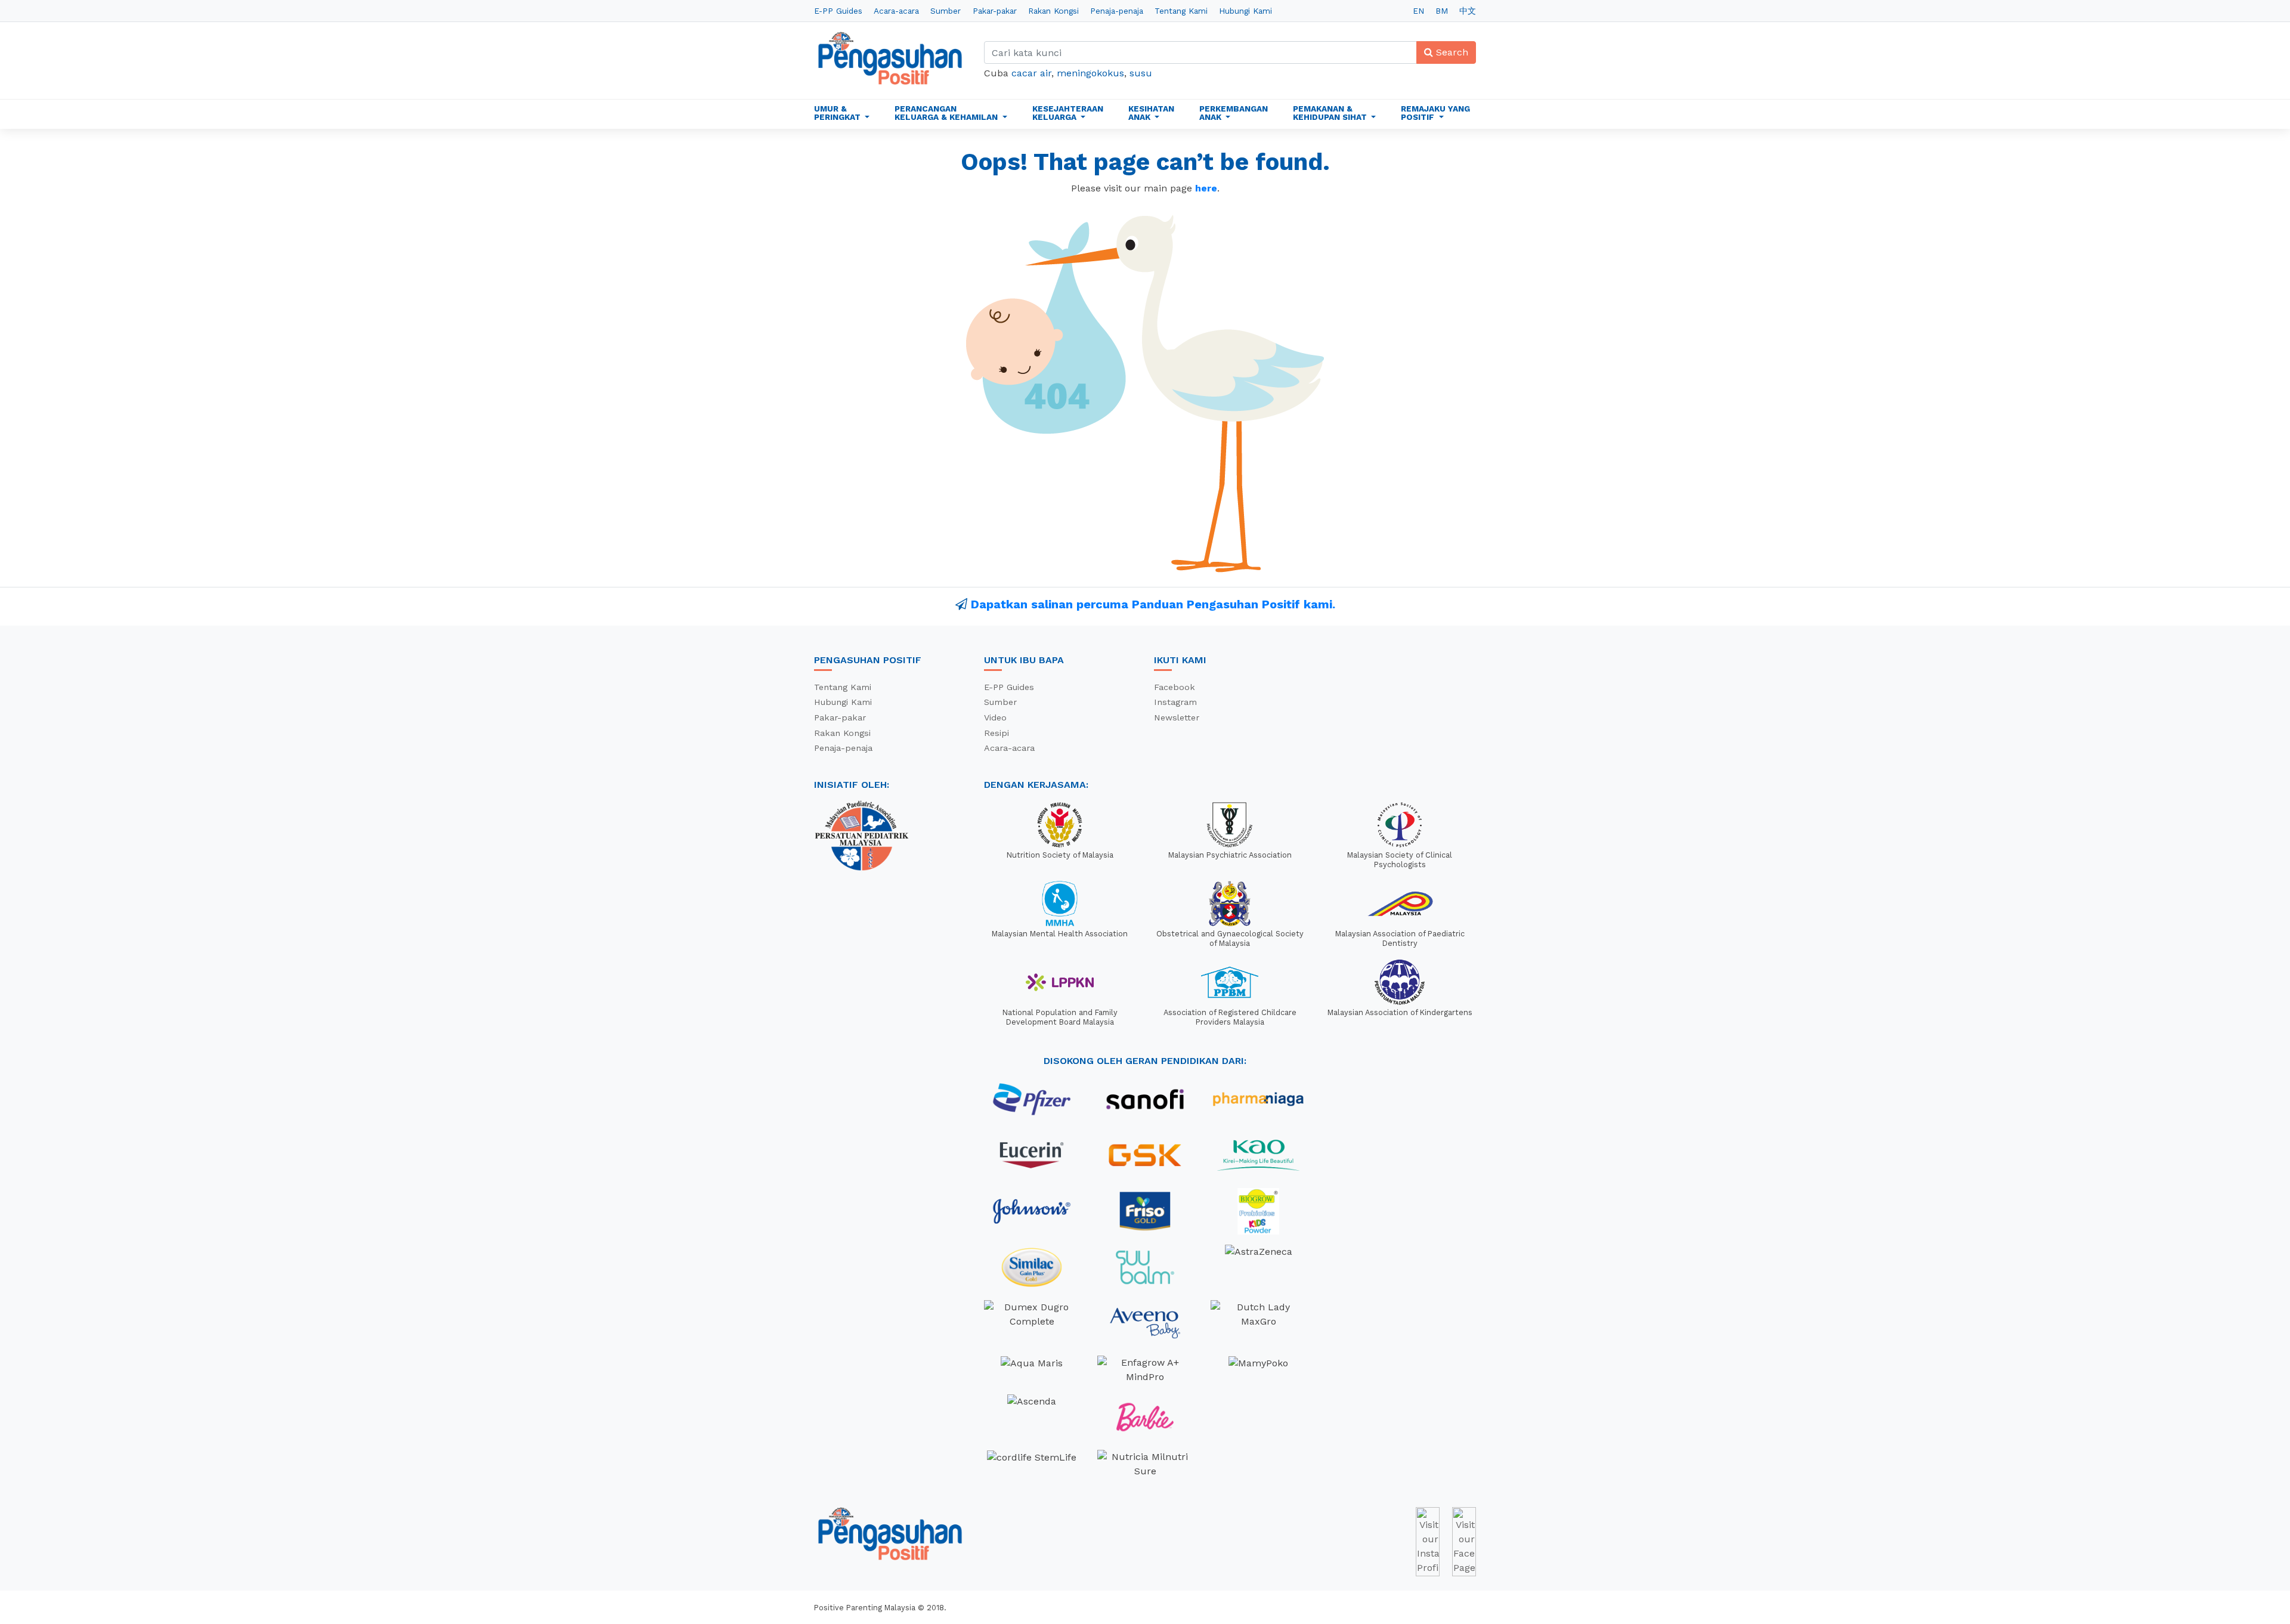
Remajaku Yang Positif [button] (1435, 113)
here (1206, 188)
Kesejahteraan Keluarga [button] (1068, 113)
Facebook (1175, 687)
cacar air (1031, 73)
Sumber (946, 11)
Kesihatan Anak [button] (1151, 113)
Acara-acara (896, 11)
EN (1418, 11)
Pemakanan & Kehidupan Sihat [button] (1331, 113)
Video (995, 717)
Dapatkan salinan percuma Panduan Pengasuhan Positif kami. (1153, 604)
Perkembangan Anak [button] (1234, 113)
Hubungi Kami (1245, 11)
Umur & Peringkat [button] (838, 113)
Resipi (997, 733)
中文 (1468, 11)
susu (1141, 73)
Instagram (1175, 702)
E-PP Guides (838, 11)
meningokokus (1090, 73)
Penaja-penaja (1117, 11)
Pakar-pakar (995, 11)
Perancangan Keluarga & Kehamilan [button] (947, 113)
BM (1442, 11)
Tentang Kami (1181, 11)
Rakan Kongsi (1053, 11)
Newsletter (1177, 717)
